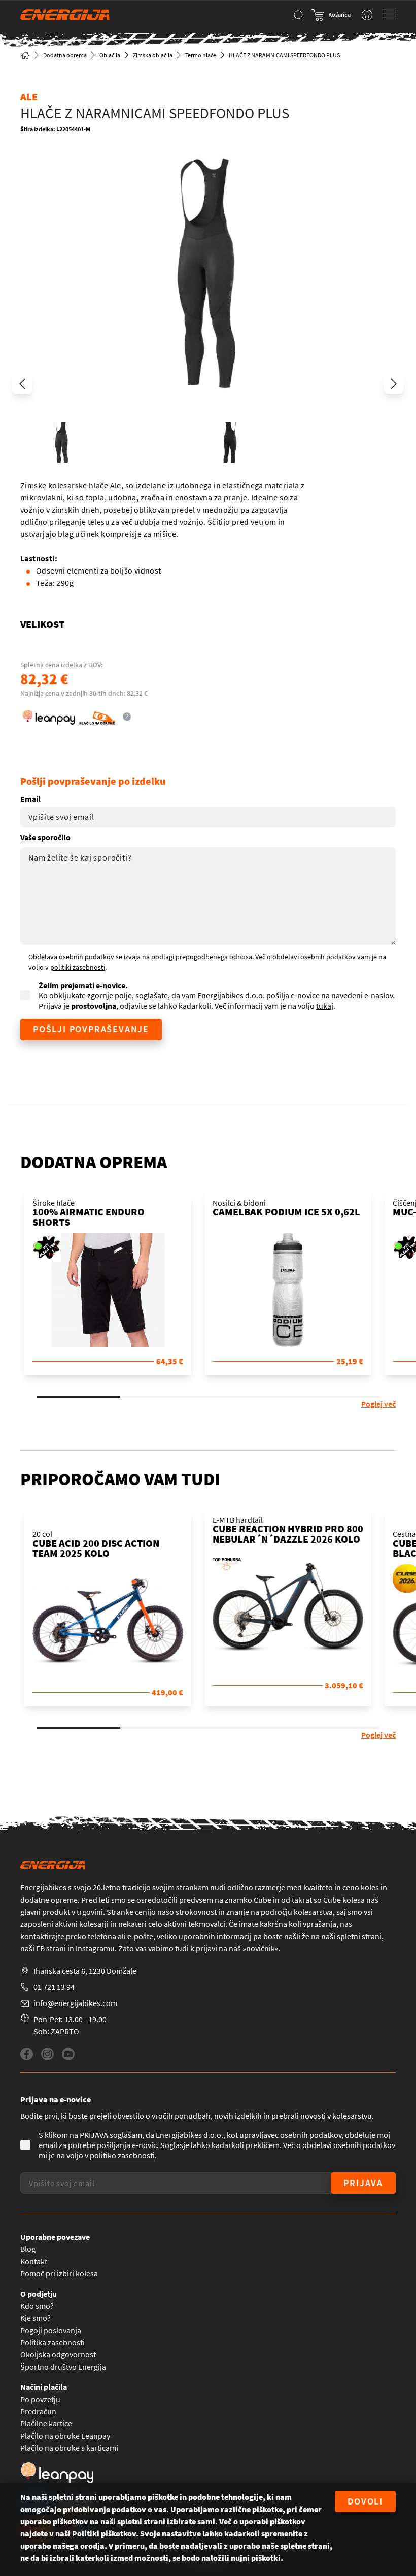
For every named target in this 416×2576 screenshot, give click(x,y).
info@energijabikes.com (75, 2003)
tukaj (325, 1006)
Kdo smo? (37, 2306)
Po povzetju (40, 2399)
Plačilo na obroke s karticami (69, 2448)
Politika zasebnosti (53, 2342)
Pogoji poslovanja (51, 2330)
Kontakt (34, 2261)
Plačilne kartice (46, 2423)
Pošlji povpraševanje (91, 1029)
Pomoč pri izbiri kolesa (59, 2273)
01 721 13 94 (54, 1987)
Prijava (363, 2183)
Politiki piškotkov (104, 2533)
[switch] (367, 15)
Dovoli (365, 2501)
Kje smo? (36, 2318)
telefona (102, 1936)
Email (30, 799)
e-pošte (140, 1936)
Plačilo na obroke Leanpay (65, 2436)
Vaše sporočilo (45, 837)
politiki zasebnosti (78, 967)
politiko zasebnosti (122, 2155)
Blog (28, 2249)
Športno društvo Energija (63, 2367)
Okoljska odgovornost (58, 2354)
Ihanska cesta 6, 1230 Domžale (85, 1971)
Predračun (38, 2411)
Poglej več (378, 1404)
